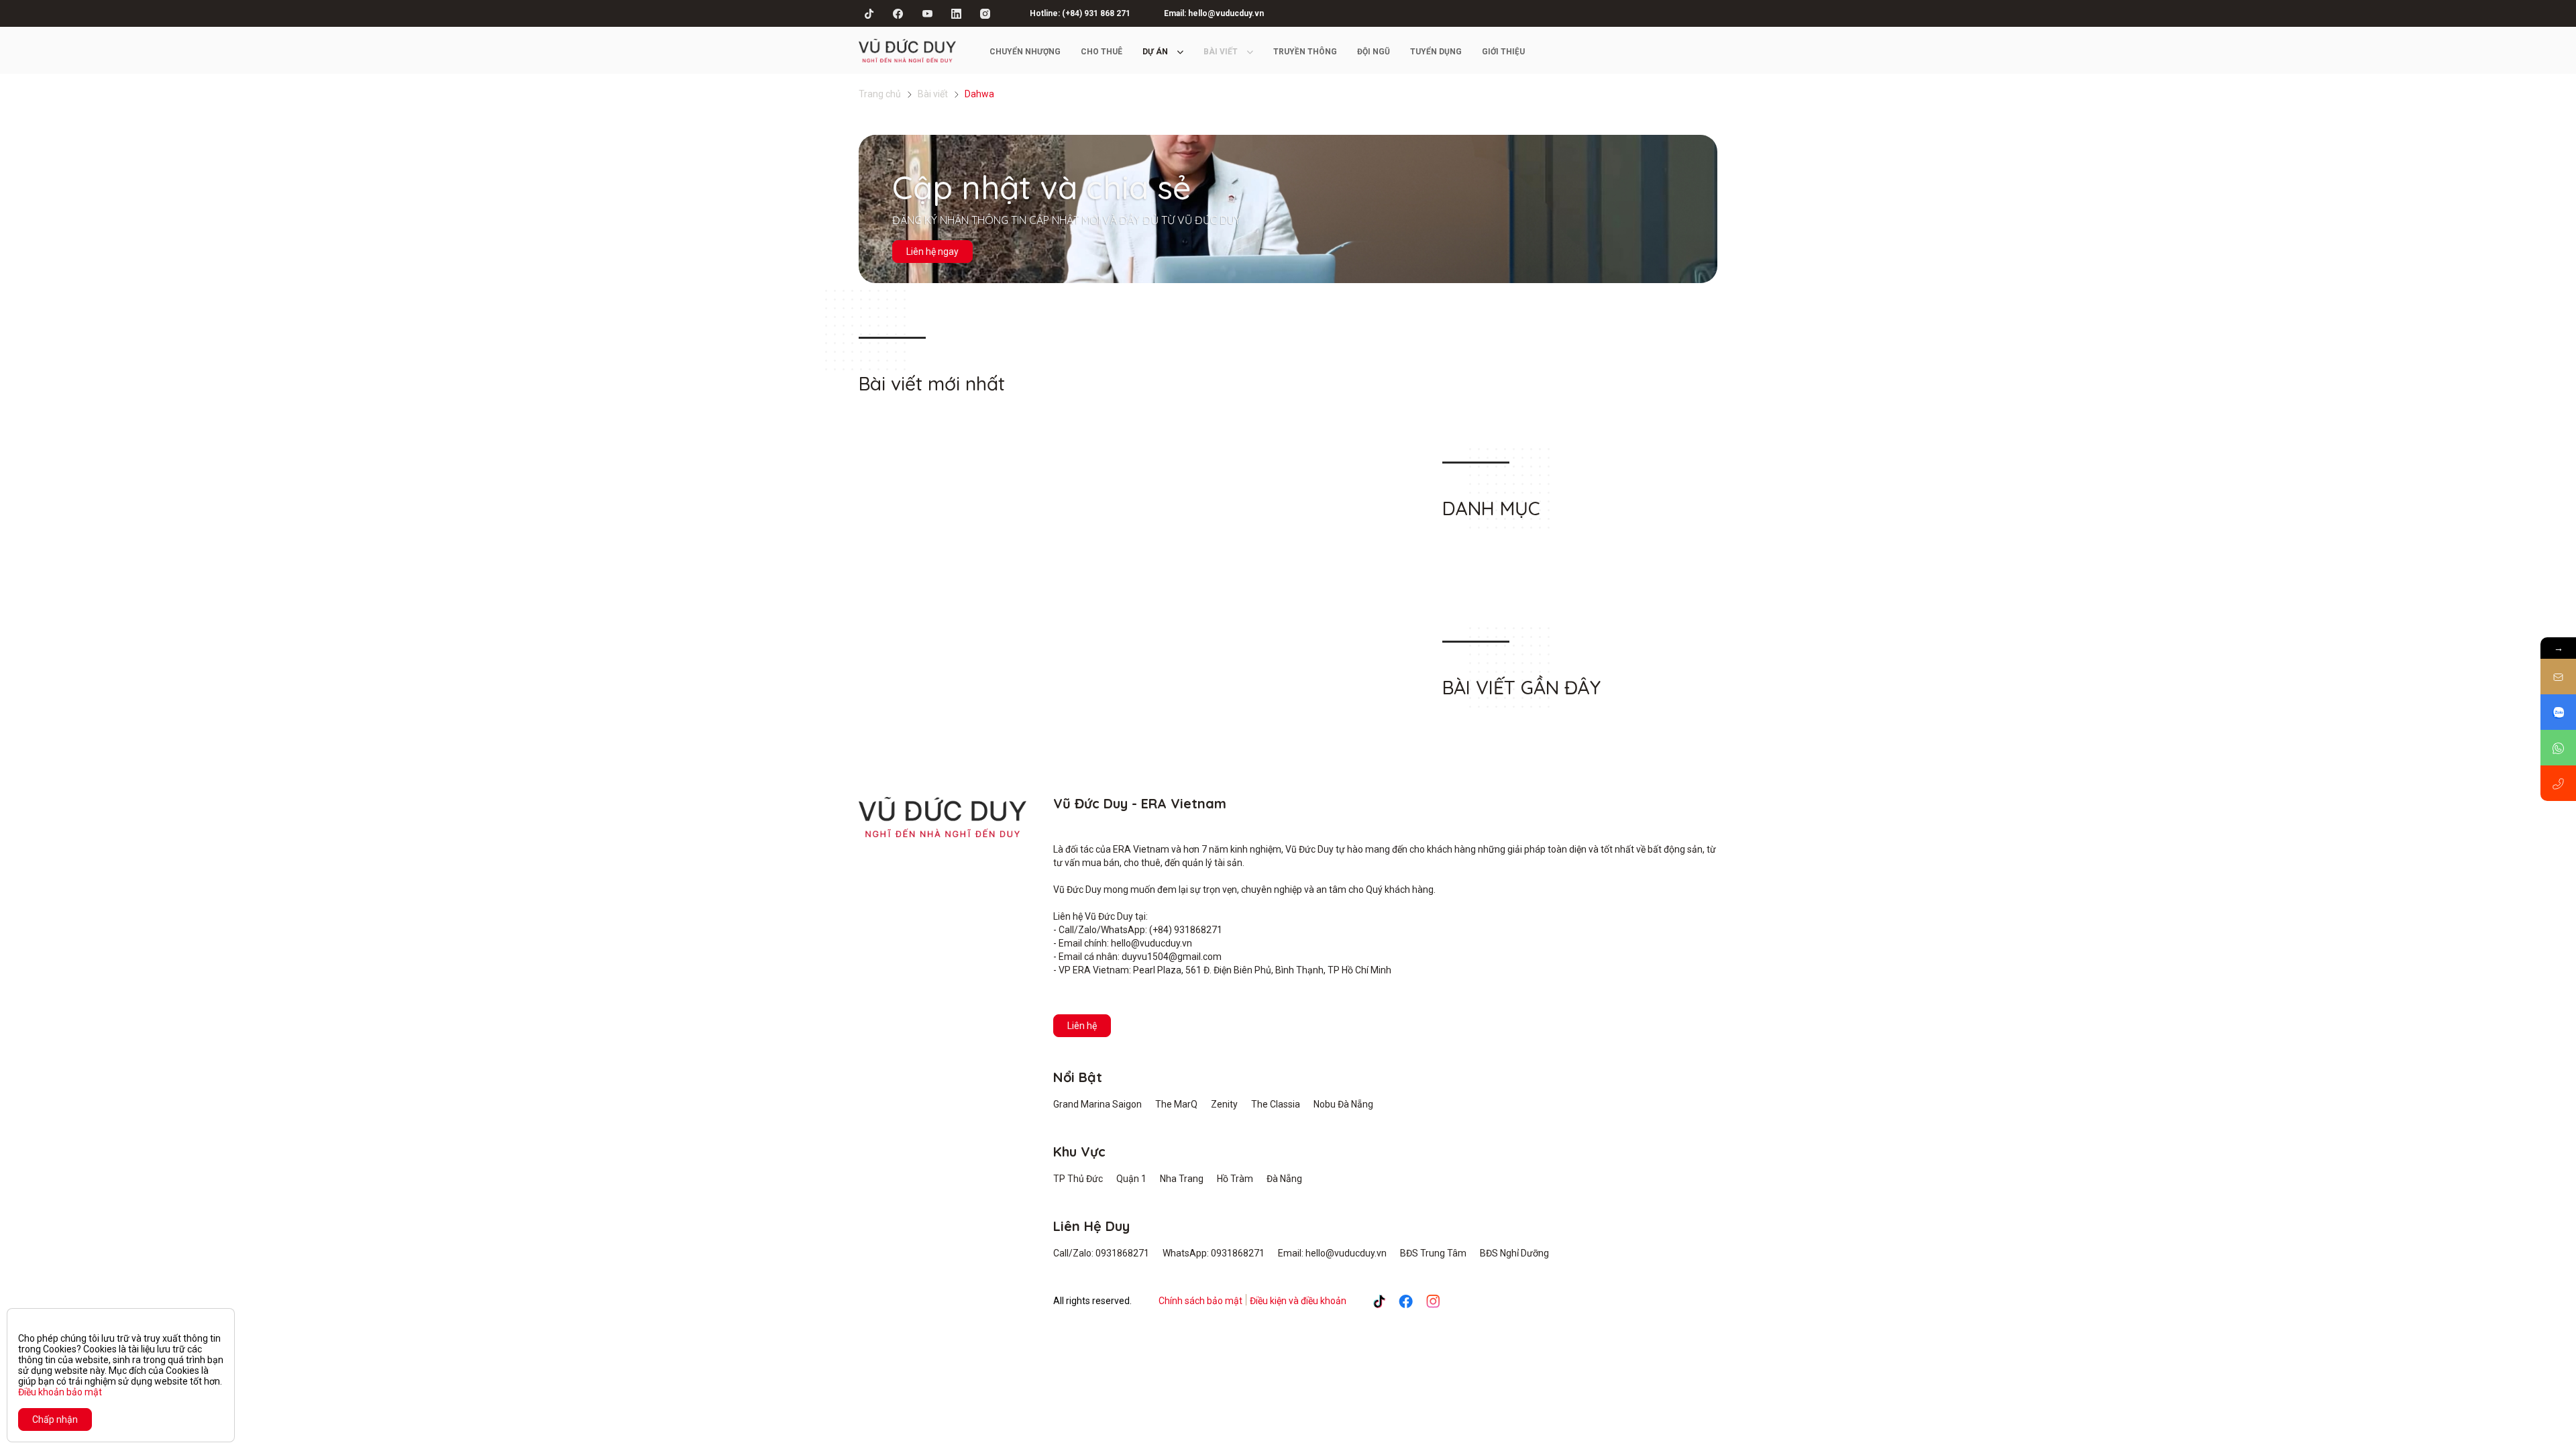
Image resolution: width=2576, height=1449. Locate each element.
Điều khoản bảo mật (60, 1392)
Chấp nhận (55, 1419)
